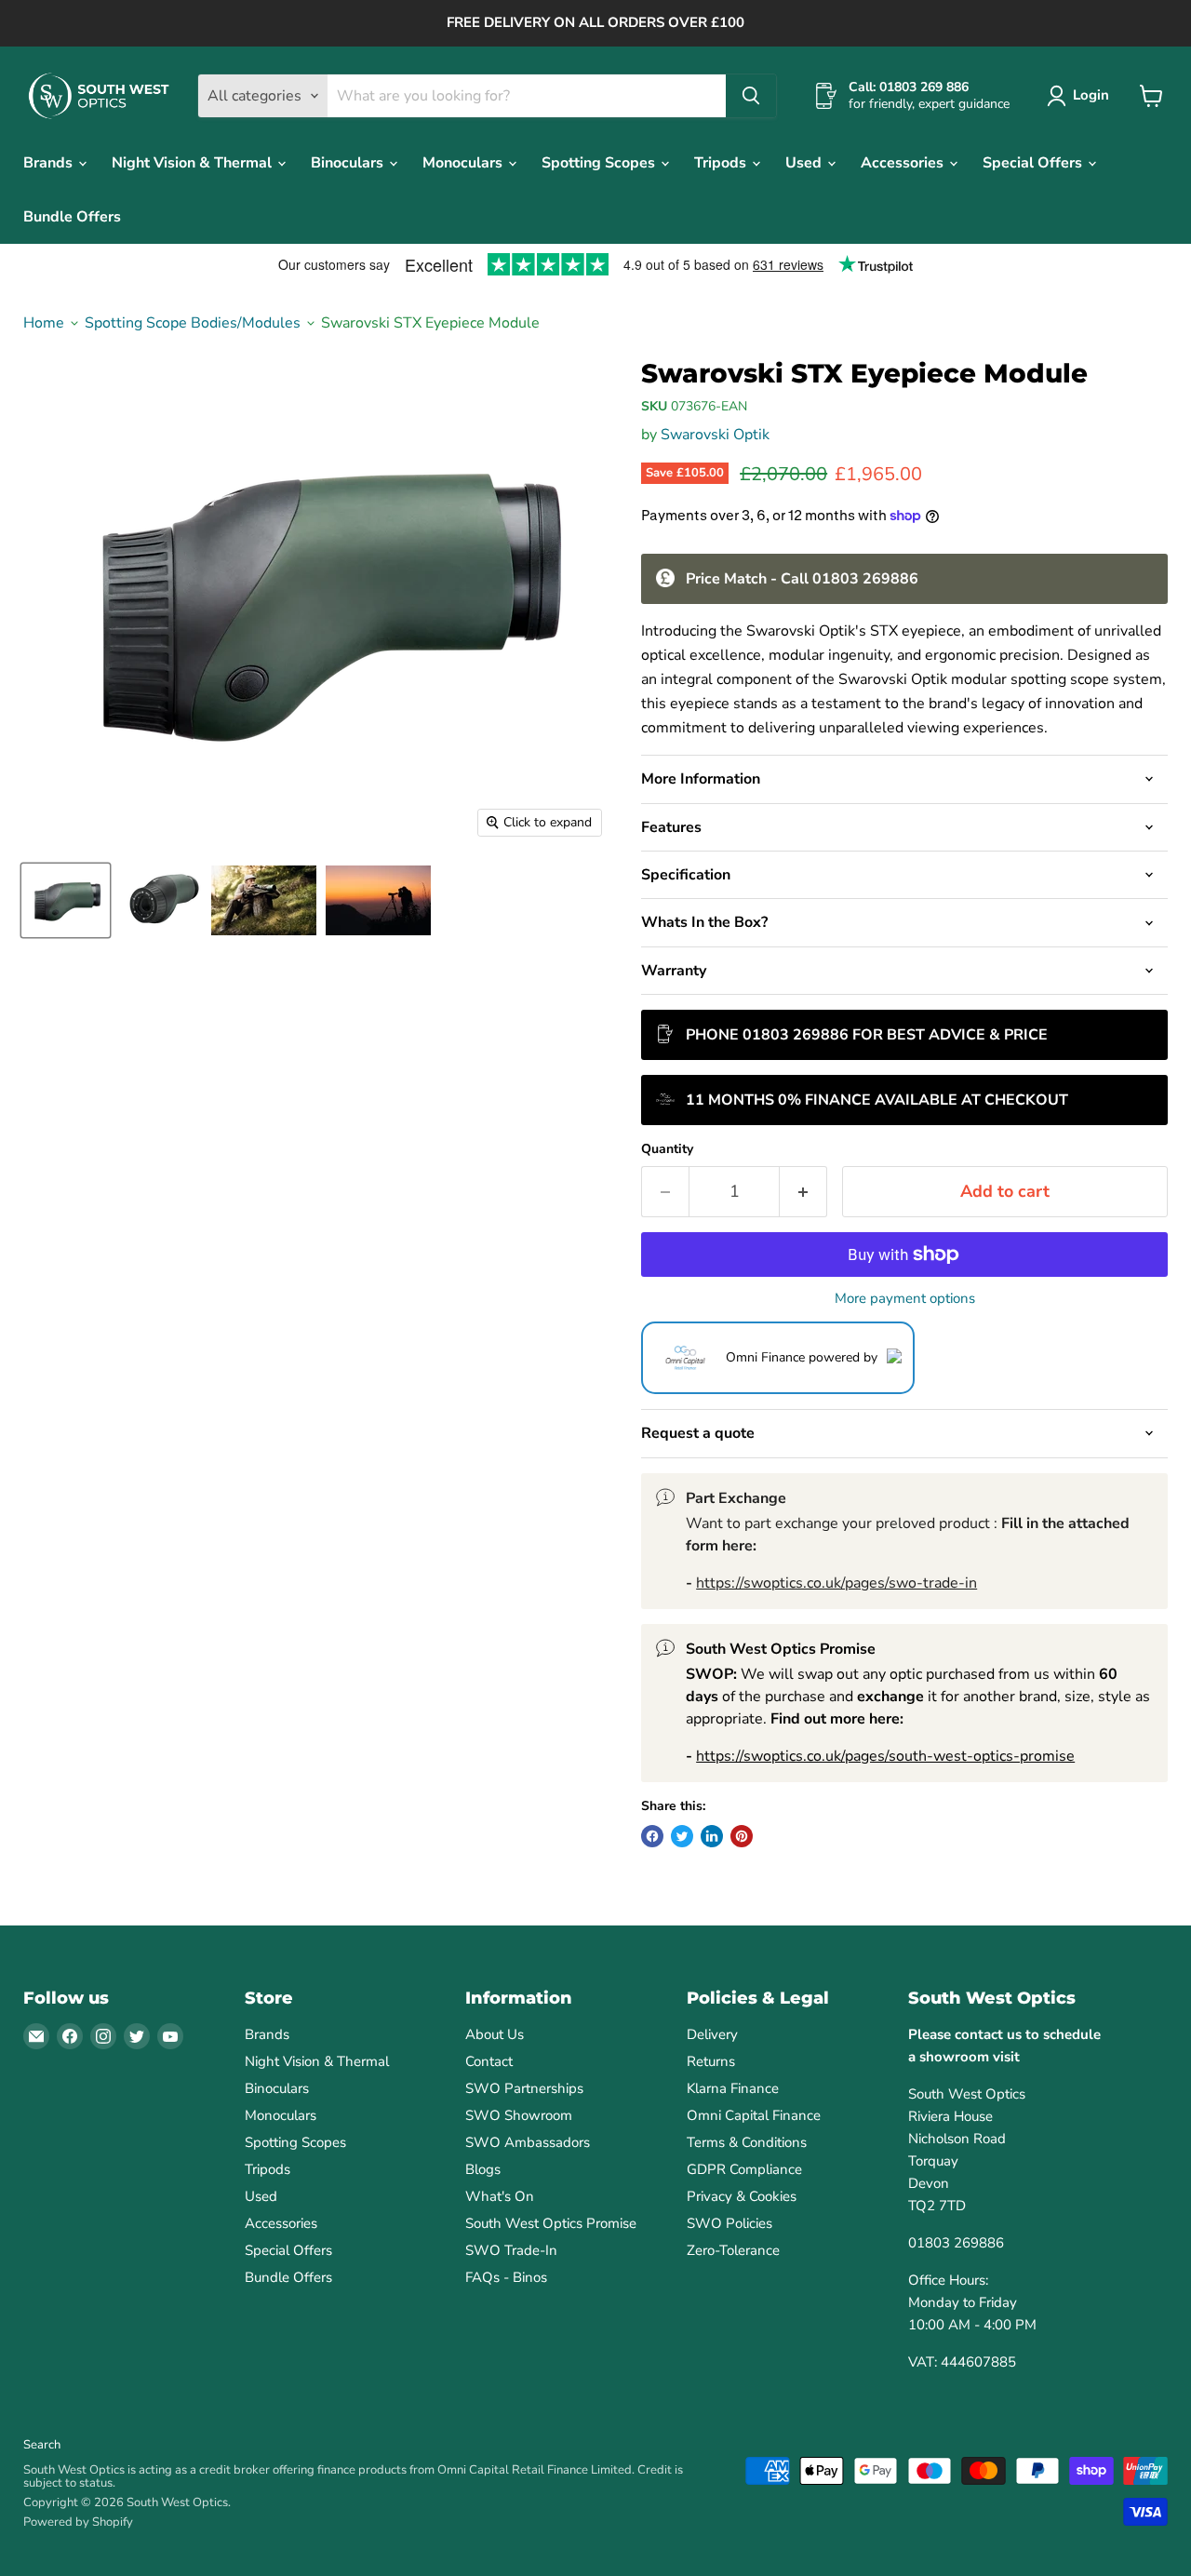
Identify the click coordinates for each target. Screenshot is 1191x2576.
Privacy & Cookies (742, 2196)
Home (44, 323)
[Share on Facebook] (652, 1836)
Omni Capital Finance (754, 2115)
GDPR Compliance (744, 2169)
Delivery (712, 2034)
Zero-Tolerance (733, 2250)
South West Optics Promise (551, 2223)
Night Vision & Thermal (194, 163)
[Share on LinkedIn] (712, 1836)
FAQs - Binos (506, 2277)
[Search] (751, 96)
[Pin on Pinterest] (742, 1836)
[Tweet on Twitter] (682, 1836)
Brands (50, 163)
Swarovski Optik (715, 435)
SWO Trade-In (511, 2250)
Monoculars (464, 163)
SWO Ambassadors (528, 2142)
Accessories (904, 163)
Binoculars (349, 163)
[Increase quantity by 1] (803, 1192)
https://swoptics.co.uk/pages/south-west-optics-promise (885, 1756)
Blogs (483, 2169)
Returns (711, 2061)
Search (42, 2445)
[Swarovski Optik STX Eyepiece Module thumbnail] (66, 900)
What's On (500, 2196)
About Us (495, 2034)
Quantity (667, 1149)
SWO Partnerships (524, 2088)
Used (805, 163)
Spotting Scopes (600, 163)
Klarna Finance (733, 2088)
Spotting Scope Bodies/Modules (193, 323)
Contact (489, 2061)
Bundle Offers (72, 217)
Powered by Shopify (78, 2522)
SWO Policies (729, 2223)
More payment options (905, 1299)
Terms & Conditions (747, 2142)
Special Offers (1034, 163)
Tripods (722, 163)
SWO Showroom (519, 2115)
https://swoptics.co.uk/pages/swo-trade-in (836, 1583)
